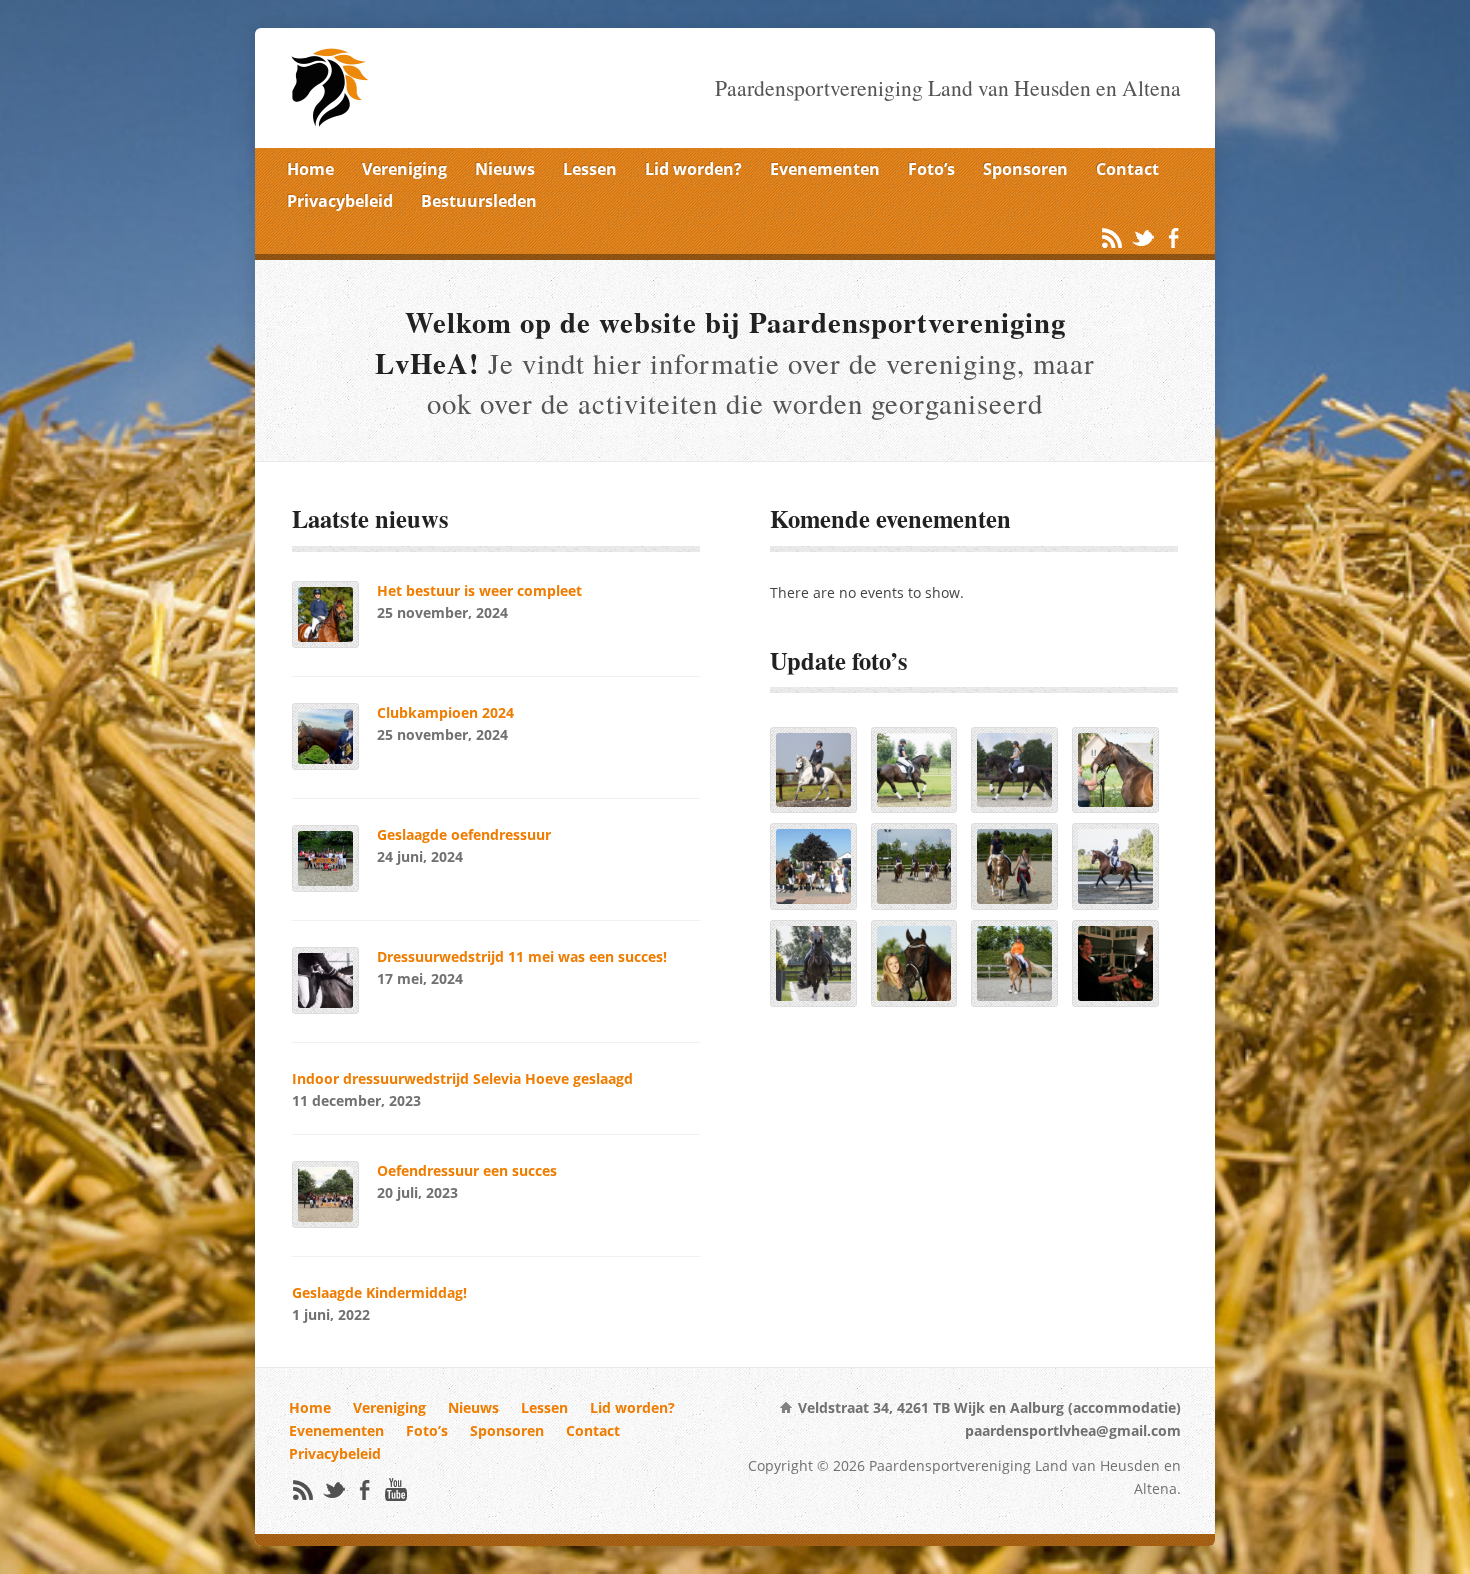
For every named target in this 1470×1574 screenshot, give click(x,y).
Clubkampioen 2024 (445, 712)
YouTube (395, 1489)
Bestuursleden (479, 201)
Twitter (1142, 237)
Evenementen (825, 169)
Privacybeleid (340, 201)
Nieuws (505, 169)
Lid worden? (693, 169)
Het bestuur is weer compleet (479, 590)
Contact (1127, 169)
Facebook (1173, 237)
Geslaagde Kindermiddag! (379, 1292)
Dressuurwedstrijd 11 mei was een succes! (522, 956)
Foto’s (931, 169)
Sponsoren (1025, 169)
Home (310, 169)
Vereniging (404, 169)
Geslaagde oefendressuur (464, 834)
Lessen (590, 169)
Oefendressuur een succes (467, 1170)
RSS (1111, 237)
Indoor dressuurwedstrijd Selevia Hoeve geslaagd (462, 1078)
